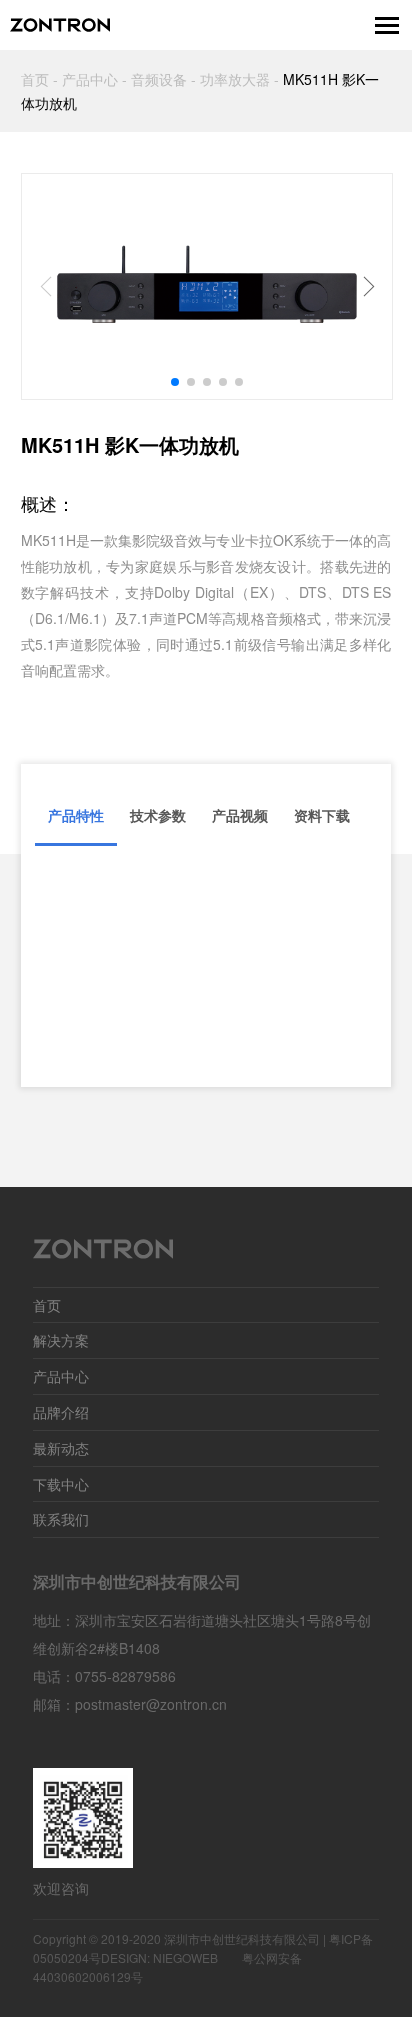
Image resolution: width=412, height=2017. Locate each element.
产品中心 (90, 79)
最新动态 (61, 1448)
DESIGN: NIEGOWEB (159, 1957)
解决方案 (61, 1340)
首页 (35, 79)
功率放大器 (235, 79)
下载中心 (61, 1484)
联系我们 (61, 1519)
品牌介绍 (61, 1412)
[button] (175, 382)
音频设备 (159, 79)
